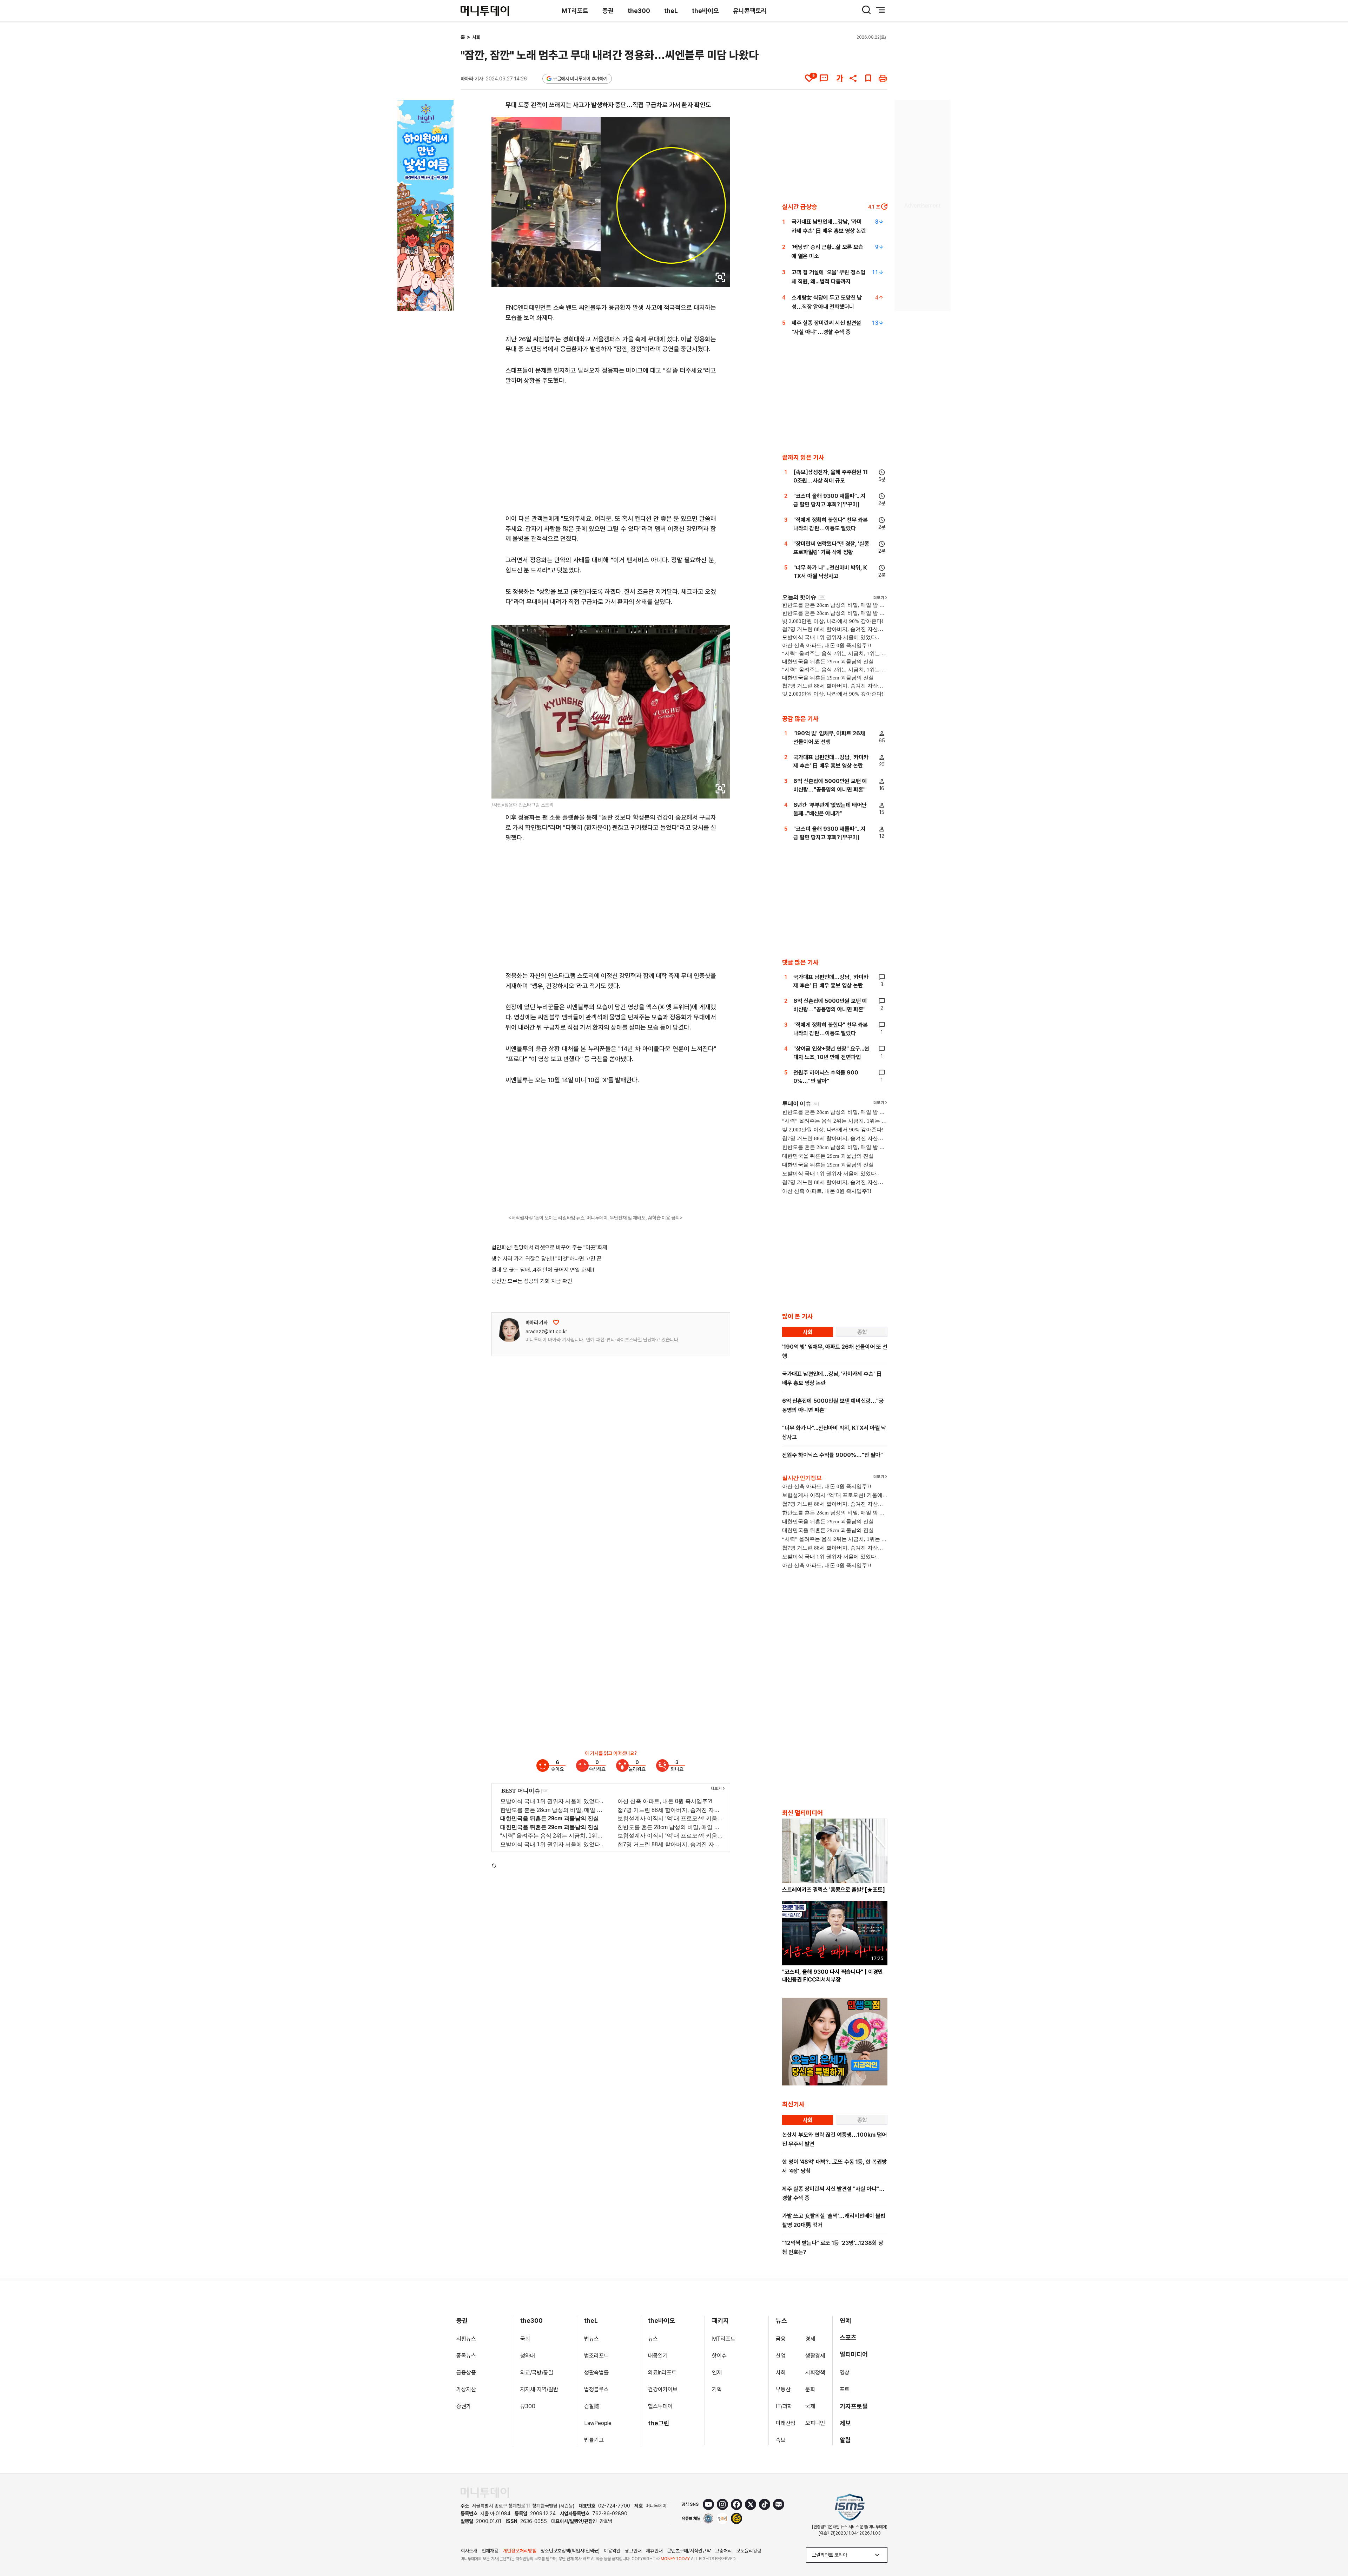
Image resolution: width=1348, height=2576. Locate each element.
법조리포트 (596, 2356)
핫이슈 (719, 2356)
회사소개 (469, 2551)
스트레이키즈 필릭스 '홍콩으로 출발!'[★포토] (834, 1890)
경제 (810, 2339)
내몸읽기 (658, 2356)
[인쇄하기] (883, 78)
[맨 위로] (1333, 2547)
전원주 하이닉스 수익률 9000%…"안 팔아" (832, 1455)
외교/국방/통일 (537, 2373)
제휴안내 (654, 2551)
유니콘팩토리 (750, 11)
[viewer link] (720, 277)
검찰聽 (592, 2406)
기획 (717, 2389)
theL (671, 11)
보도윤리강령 (749, 2551)
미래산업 (786, 2423)
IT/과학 (784, 2406)
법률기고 (594, 2440)
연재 (717, 2373)
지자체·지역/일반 (539, 2389)
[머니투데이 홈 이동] (485, 2493)
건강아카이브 (663, 2389)
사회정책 (815, 2373)
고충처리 (723, 2551)
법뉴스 (592, 2339)
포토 (845, 2389)
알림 (845, 2440)
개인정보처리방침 (520, 2551)
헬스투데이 (660, 2406)
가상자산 (466, 2389)
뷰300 (528, 2406)
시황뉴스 (466, 2339)
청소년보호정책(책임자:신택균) (570, 2551)
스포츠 (848, 2337)
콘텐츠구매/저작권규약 (689, 2551)
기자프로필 (854, 2406)
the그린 (659, 2423)
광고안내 (633, 2551)
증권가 (464, 2406)
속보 (781, 2440)
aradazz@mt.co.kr (546, 1332)
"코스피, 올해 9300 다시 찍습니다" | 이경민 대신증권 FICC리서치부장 (832, 1976)
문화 (810, 2389)
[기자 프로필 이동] (509, 1330)
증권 (608, 11)
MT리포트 (575, 11)
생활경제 (815, 2356)
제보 (845, 2423)
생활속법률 (596, 2373)
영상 (845, 2373)
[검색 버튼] (866, 10)
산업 (781, 2356)
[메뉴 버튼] (880, 10)
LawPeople (598, 2423)
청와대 (528, 2356)
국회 (525, 2339)
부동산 (783, 2389)
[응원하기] (556, 1322)
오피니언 (815, 2423)
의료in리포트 (662, 2373)
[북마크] (868, 78)
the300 (639, 11)
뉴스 (653, 2339)
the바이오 (705, 11)
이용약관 (612, 2551)
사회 (476, 37)
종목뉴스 (466, 2356)
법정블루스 (596, 2389)
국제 (810, 2406)
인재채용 (490, 2551)
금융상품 (466, 2373)
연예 (845, 2321)
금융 (781, 2339)
